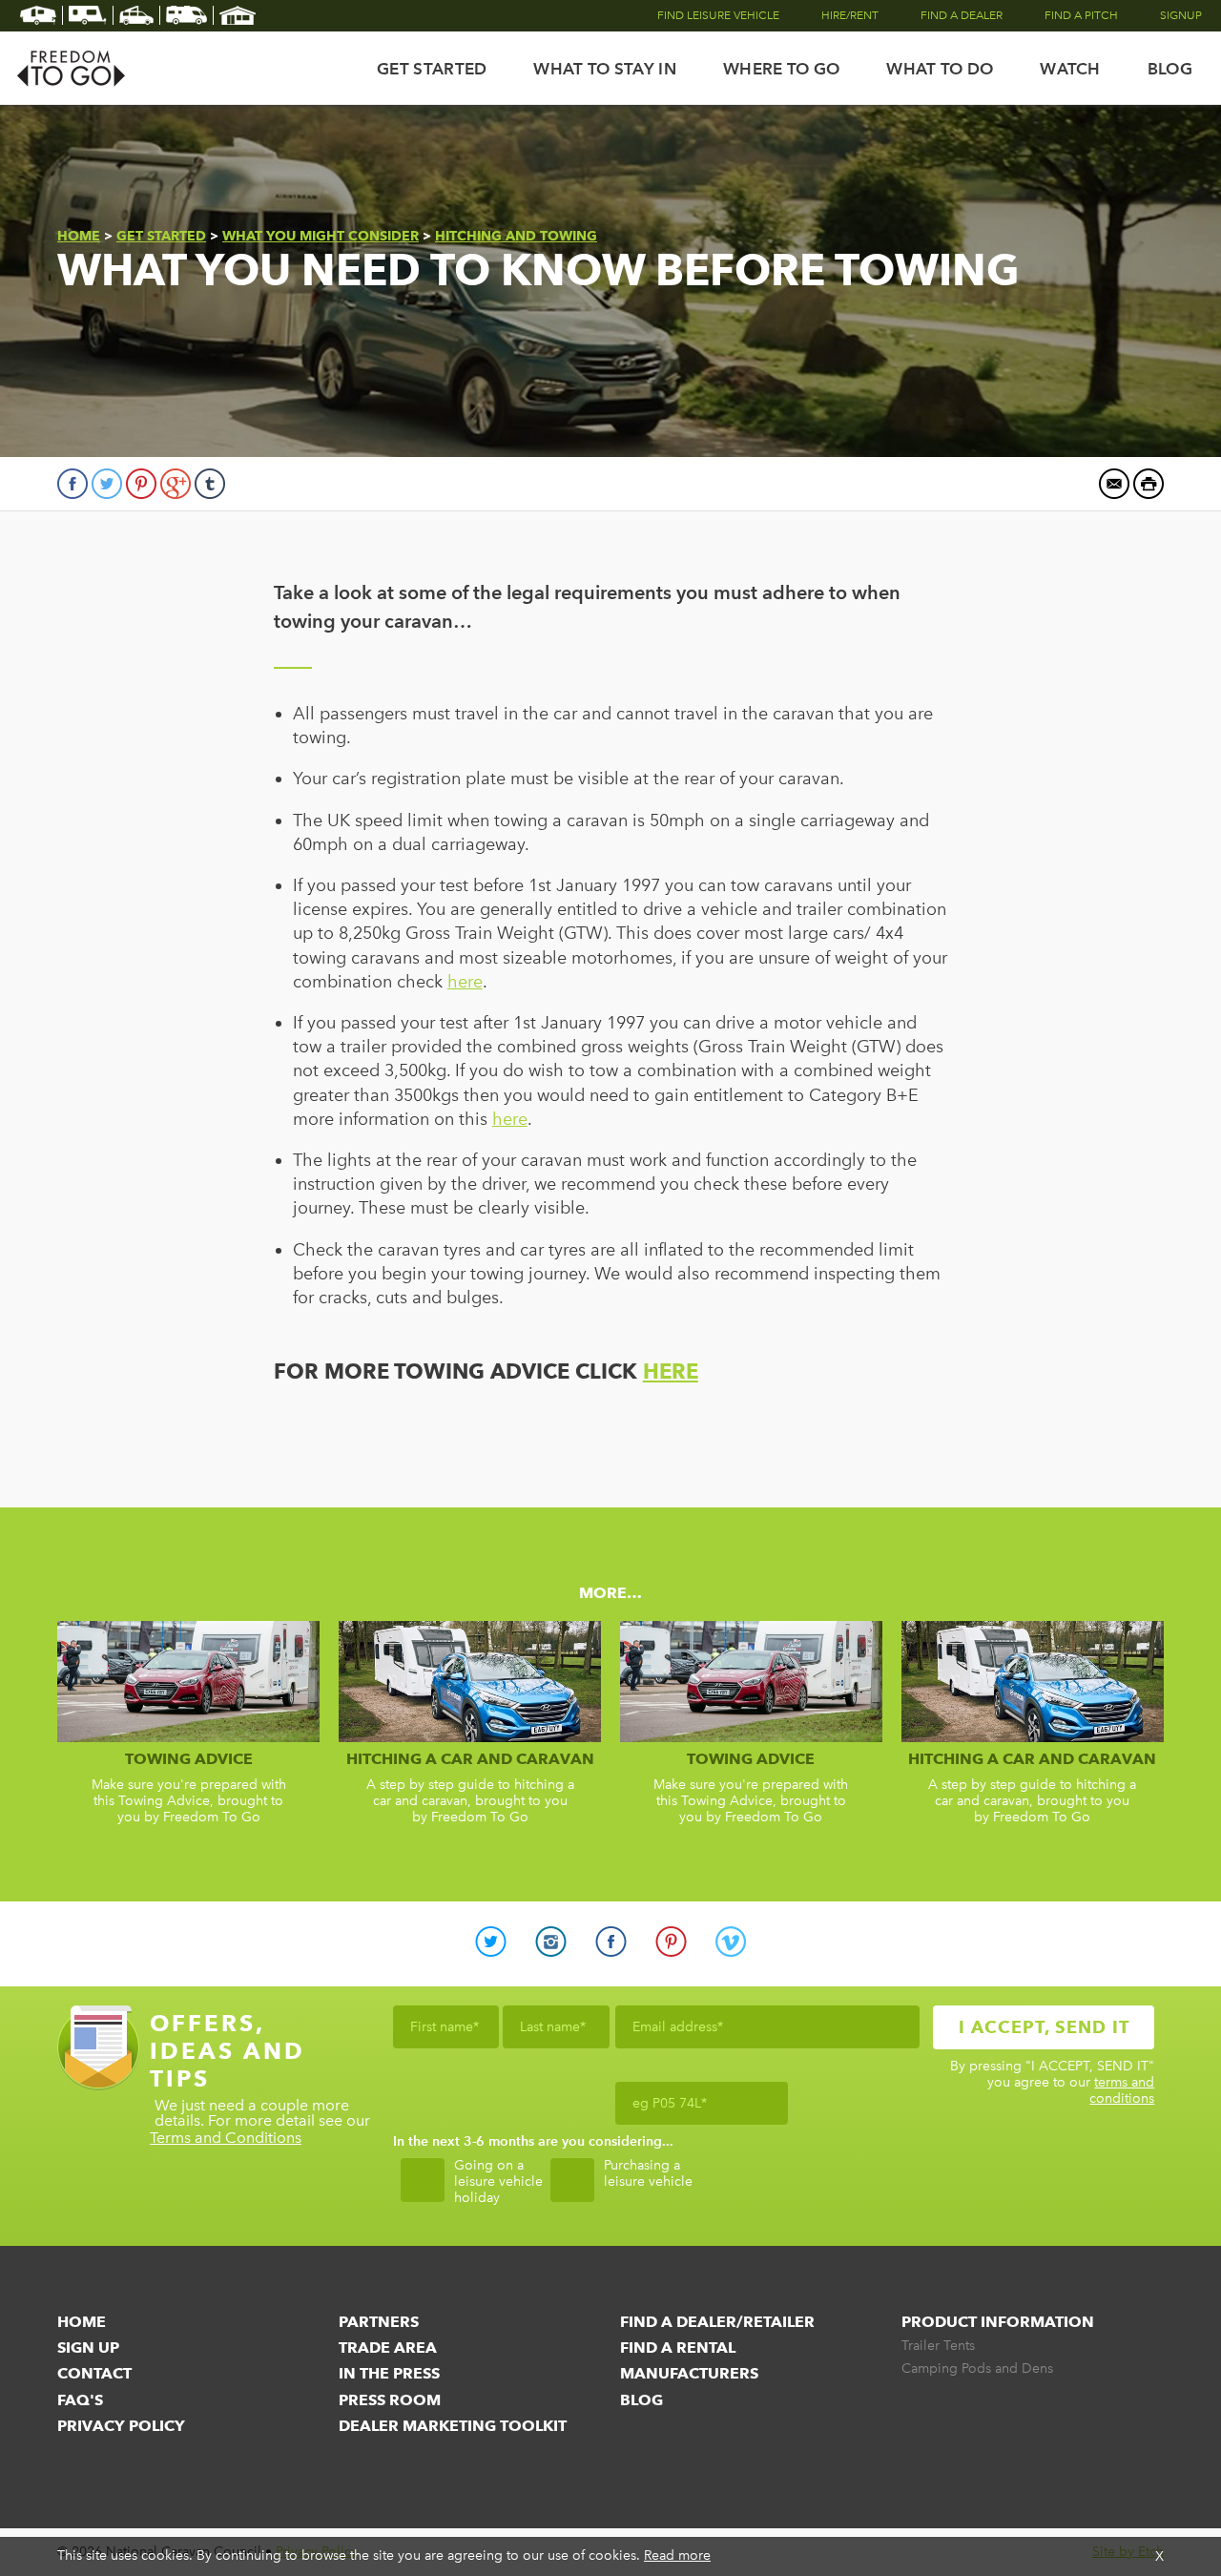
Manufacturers (689, 2373)
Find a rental (678, 2347)
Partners (379, 2322)
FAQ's (80, 2400)
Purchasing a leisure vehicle (648, 2174)
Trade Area (388, 2347)
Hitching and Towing (516, 236)
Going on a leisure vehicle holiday (498, 2182)
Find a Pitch (1081, 15)
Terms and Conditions (226, 2139)
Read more (677, 2555)
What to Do (940, 69)
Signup (1181, 15)
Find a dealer (962, 15)
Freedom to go (72, 68)
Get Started (432, 69)
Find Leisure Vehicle (718, 15)
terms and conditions (1122, 2090)
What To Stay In (605, 69)
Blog (1170, 69)
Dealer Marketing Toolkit (453, 2426)
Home (79, 236)
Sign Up (88, 2347)
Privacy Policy (121, 2426)
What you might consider (321, 236)
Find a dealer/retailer (717, 2322)
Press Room (390, 2400)
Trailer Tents (938, 2346)
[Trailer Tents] (39, 15)
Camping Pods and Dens (977, 2369)
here (465, 982)
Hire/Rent (850, 15)
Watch (1070, 69)
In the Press (389, 2373)
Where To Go (781, 69)
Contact (94, 2373)
